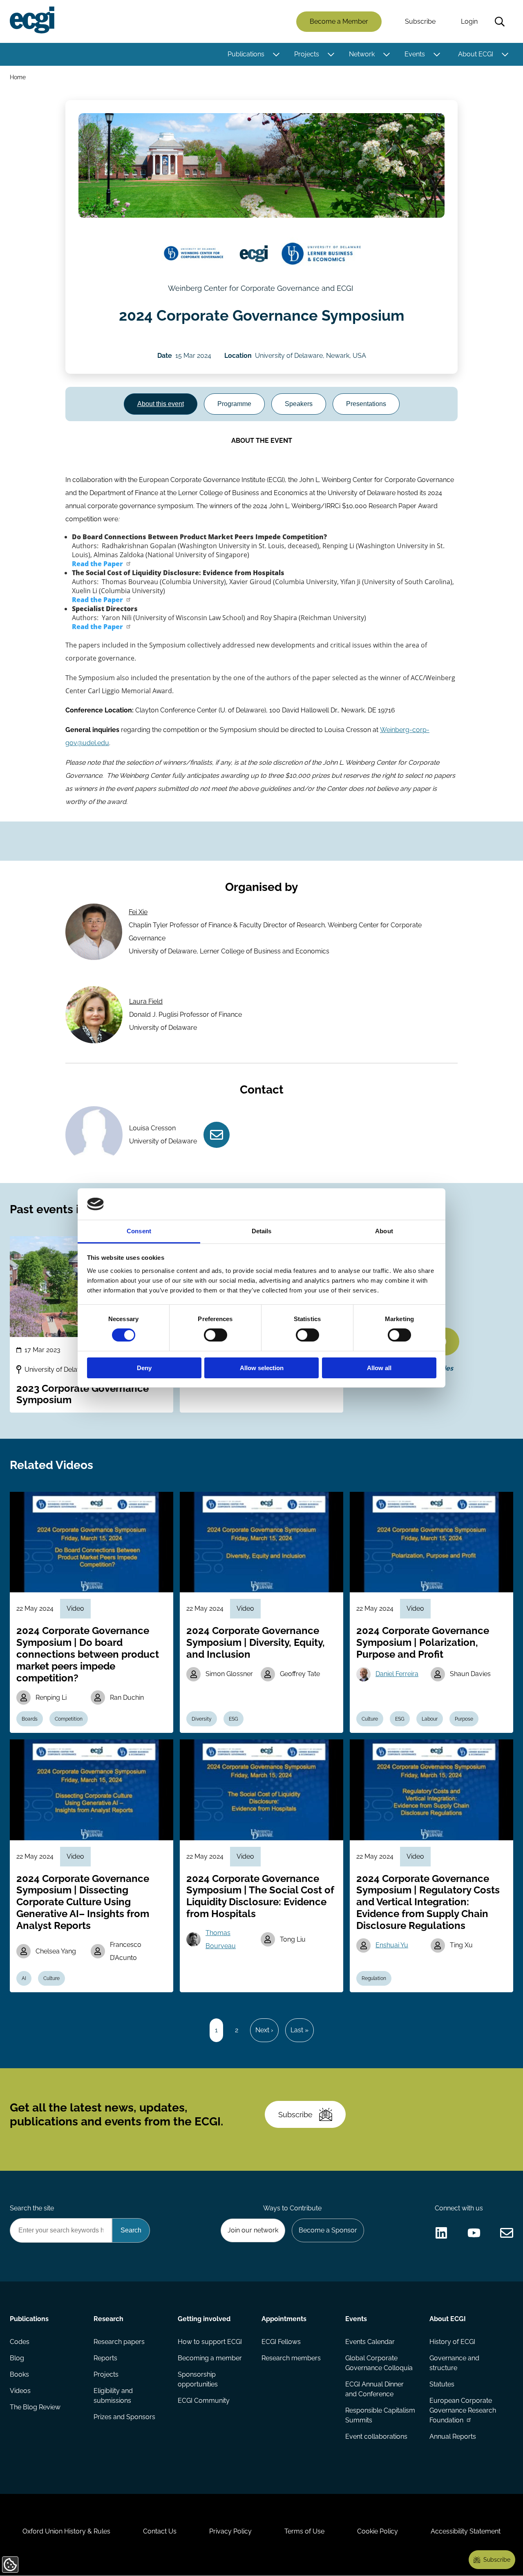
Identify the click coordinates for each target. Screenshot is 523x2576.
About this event (161, 404)
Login (469, 21)
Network (362, 54)
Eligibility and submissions (113, 2396)
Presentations (366, 404)
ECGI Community (204, 2401)
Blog (17, 2358)
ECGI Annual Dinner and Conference (374, 2389)
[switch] (216, 1335)
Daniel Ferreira (397, 1674)
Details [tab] (262, 1231)
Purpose (464, 1719)
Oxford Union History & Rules (66, 2531)
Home (18, 77)
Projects (307, 54)
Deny (144, 1368)
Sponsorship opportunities (198, 2379)
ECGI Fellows (281, 2342)
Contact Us (160, 2531)
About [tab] (384, 1231)
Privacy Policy (230, 2531)
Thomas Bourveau (221, 1939)
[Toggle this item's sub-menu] (276, 54)
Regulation (374, 1978)
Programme (234, 404)
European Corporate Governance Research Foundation (463, 2410)
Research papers (119, 2342)
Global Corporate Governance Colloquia (379, 2363)
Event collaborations (376, 2436)
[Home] (32, 20)
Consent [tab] (139, 1231)
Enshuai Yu (392, 1945)
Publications (246, 54)
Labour (430, 1719)
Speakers (299, 404)
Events (415, 54)
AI (24, 1978)
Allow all (379, 1368)
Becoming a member (210, 2358)
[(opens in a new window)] (194, 254)
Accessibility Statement (466, 2531)
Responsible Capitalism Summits (380, 2415)
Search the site (32, 2208)
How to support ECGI (210, 2342)
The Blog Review (35, 2407)
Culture (370, 1719)
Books (19, 2374)
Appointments (284, 2319)
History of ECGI (452, 2342)
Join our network (253, 2230)
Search (500, 22)
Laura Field (146, 1001)
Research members (291, 2358)
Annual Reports (453, 2436)
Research (108, 2319)
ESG (234, 1719)
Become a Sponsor (328, 2230)
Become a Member (339, 21)
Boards (30, 1719)
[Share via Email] (507, 2233)
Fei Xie (138, 912)
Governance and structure (454, 2363)
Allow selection (262, 1368)
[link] (102, 564)
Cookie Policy (378, 2531)
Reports (105, 2358)
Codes (20, 2342)
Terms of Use (304, 2531)
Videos (20, 2391)
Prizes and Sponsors (124, 2417)
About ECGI (476, 54)
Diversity (202, 1719)
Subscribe (420, 21)
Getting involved (204, 2319)
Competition (69, 1719)
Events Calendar (370, 2342)
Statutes (442, 2384)
